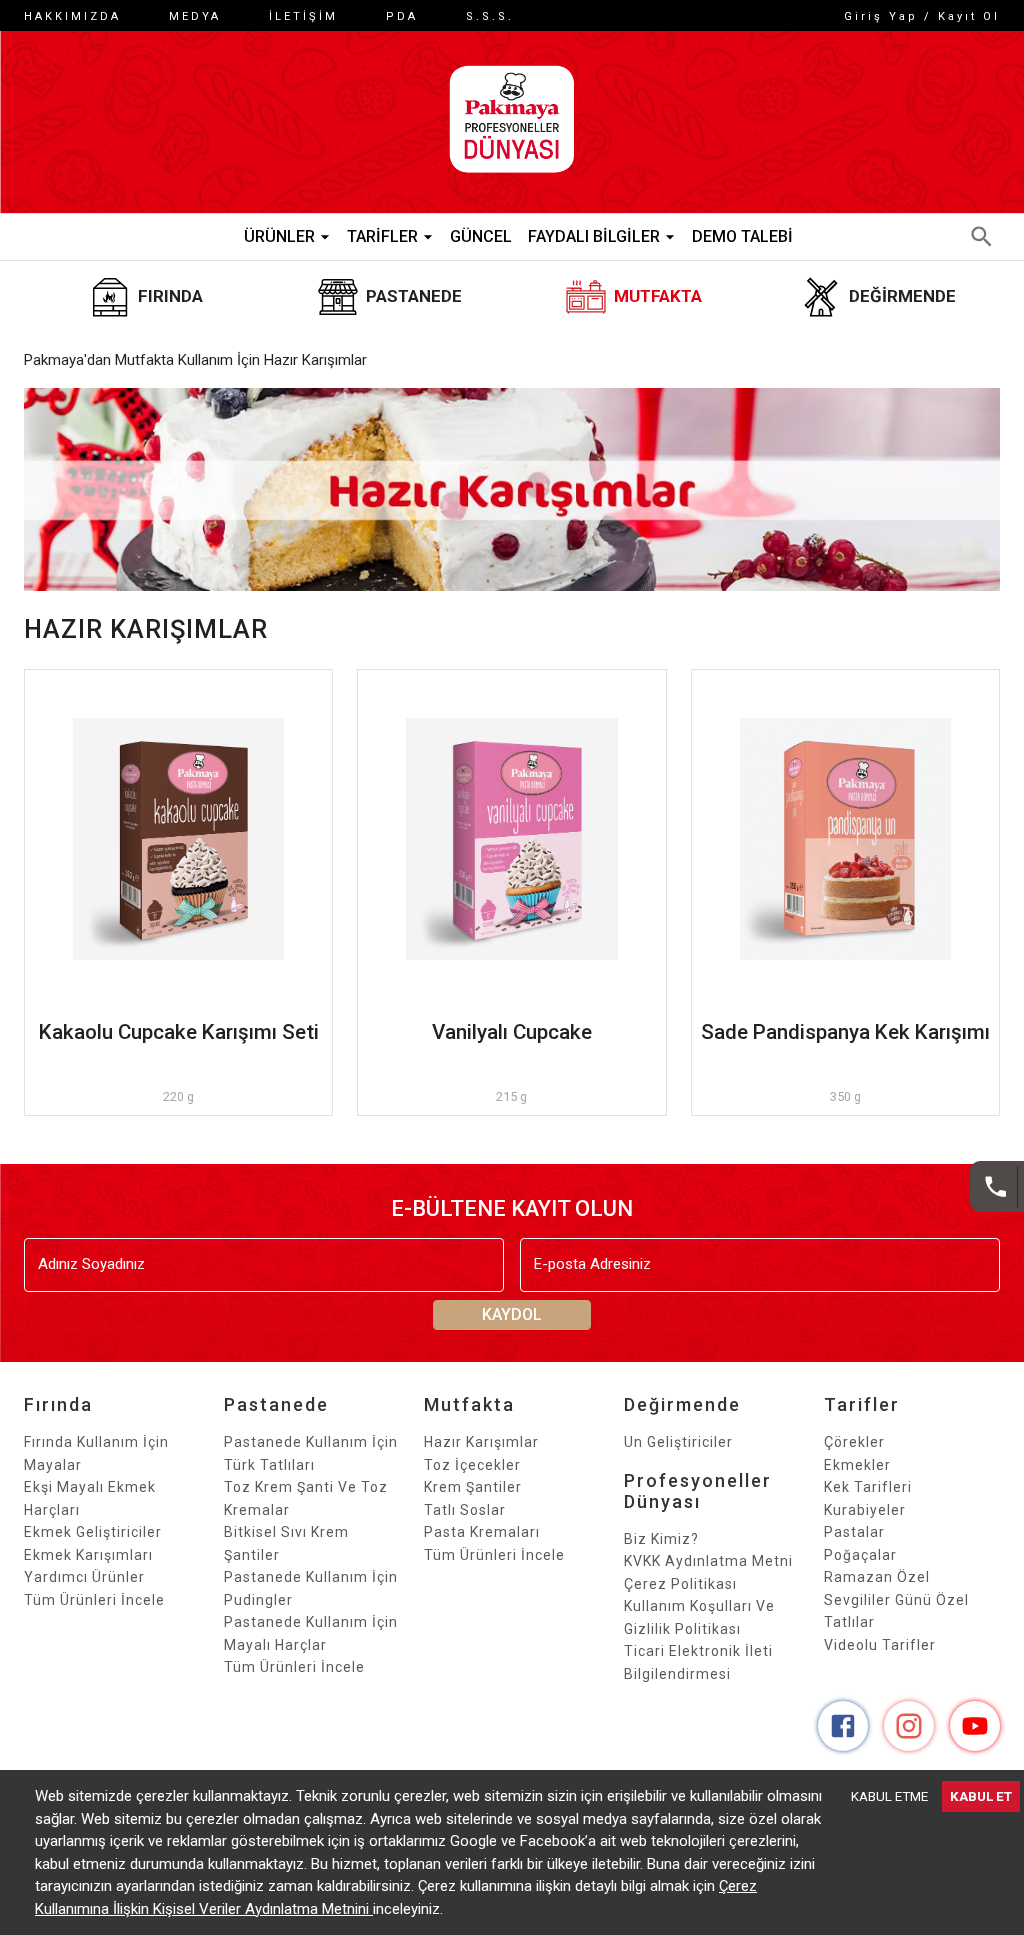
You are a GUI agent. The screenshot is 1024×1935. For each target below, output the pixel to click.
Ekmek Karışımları (88, 1555)
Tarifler (382, 236)
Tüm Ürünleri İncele (94, 1600)
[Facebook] (843, 1726)
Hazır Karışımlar (481, 1442)
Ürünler (279, 236)
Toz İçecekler (472, 1465)
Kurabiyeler (865, 1510)
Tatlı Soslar (465, 1510)
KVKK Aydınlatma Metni (708, 1561)
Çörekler (854, 1442)
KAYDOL (512, 1314)
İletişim (303, 16)
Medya (195, 16)
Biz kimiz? (661, 1539)
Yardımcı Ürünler (84, 1577)
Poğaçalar (860, 1555)
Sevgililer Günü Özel (896, 1600)
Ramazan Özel (877, 1577)
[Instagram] (909, 1726)
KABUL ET (981, 1796)
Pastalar (854, 1532)
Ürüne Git (179, 838)
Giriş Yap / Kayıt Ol (922, 16)
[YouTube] (975, 1726)
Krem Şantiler (473, 1487)
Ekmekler (857, 1465)
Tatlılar (849, 1622)
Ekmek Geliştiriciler (93, 1532)
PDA (402, 16)
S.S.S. (490, 16)
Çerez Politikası (680, 1584)
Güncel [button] (481, 236)
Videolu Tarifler (880, 1645)
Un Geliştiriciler (678, 1442)
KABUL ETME (889, 1796)
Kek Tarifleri (868, 1487)
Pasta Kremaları (482, 1532)
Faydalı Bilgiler (594, 236)
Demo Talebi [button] (742, 236)
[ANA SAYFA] (512, 122)
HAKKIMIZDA (72, 16)
